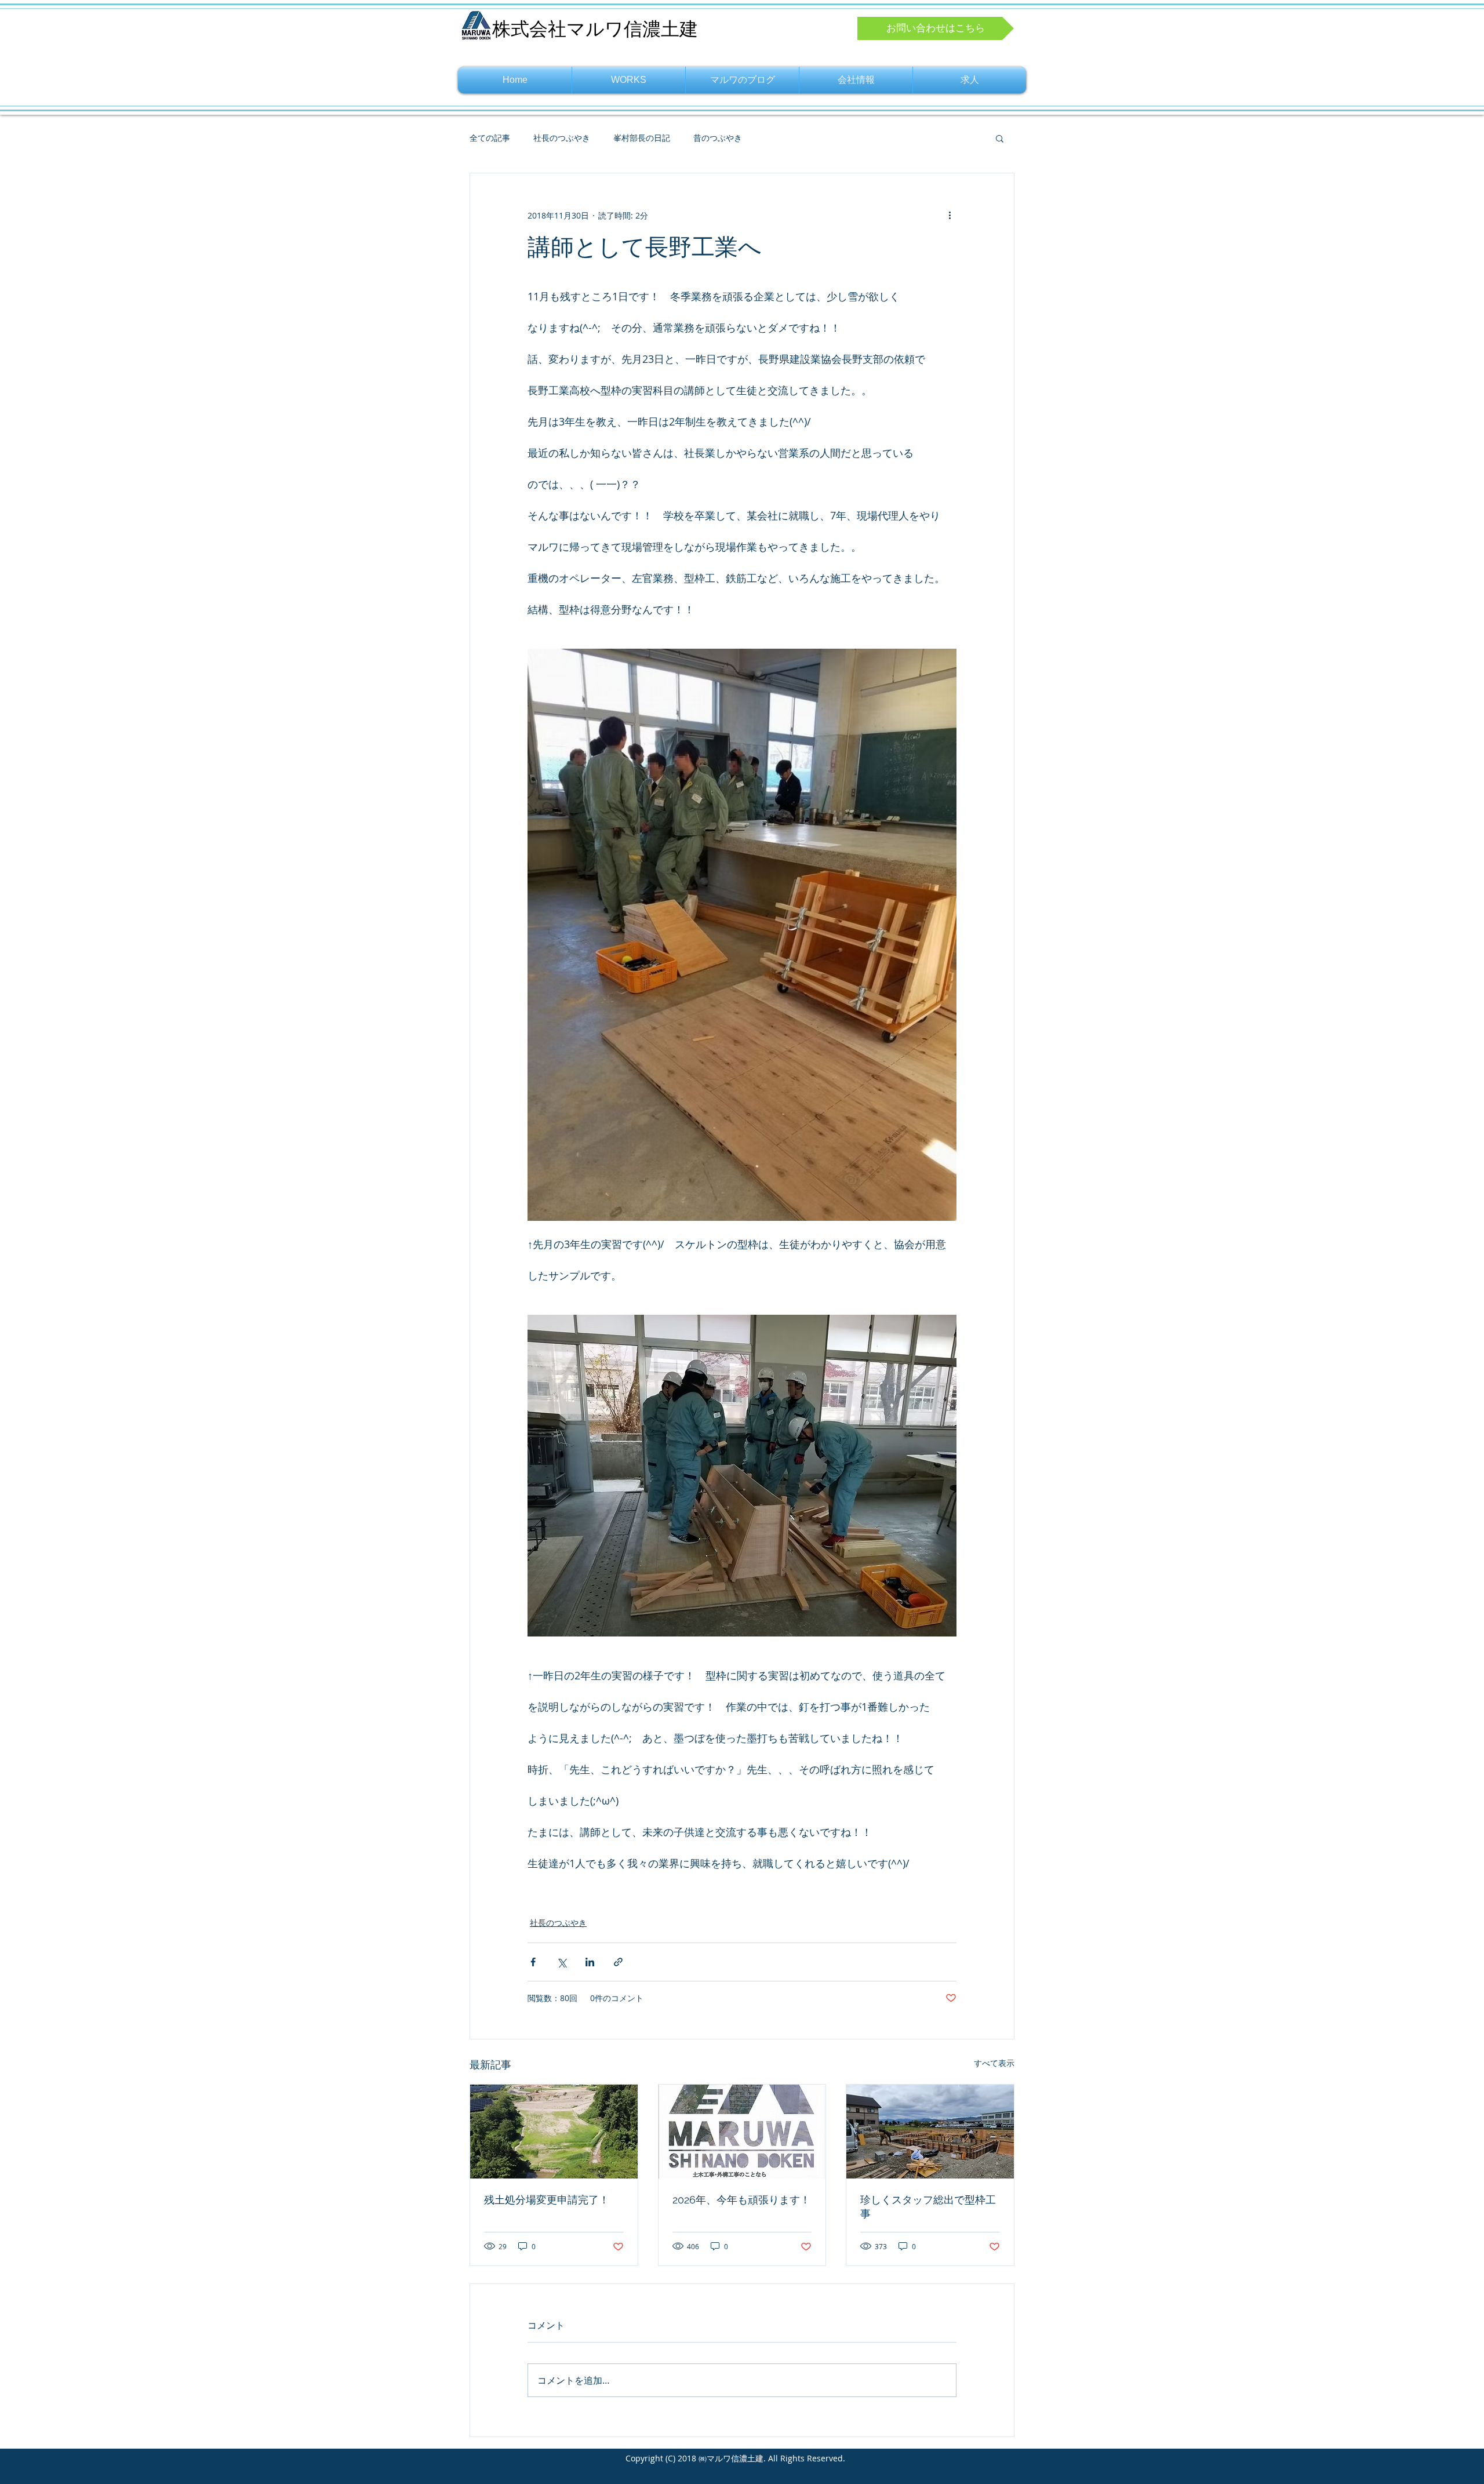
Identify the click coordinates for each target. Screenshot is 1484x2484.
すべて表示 (994, 2063)
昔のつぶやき (718, 138)
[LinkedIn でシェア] (590, 1962)
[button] (1000, 138)
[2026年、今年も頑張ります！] (742, 2132)
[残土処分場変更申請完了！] (554, 2132)
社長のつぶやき (562, 138)
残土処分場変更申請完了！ (547, 2200)
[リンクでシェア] (618, 1962)
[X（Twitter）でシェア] (561, 1962)
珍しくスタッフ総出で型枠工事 (928, 2207)
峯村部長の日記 (642, 138)
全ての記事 (490, 138)
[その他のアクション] (950, 215)
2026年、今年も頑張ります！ (741, 2200)
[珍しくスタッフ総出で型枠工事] (930, 2132)
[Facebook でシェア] (533, 1962)
